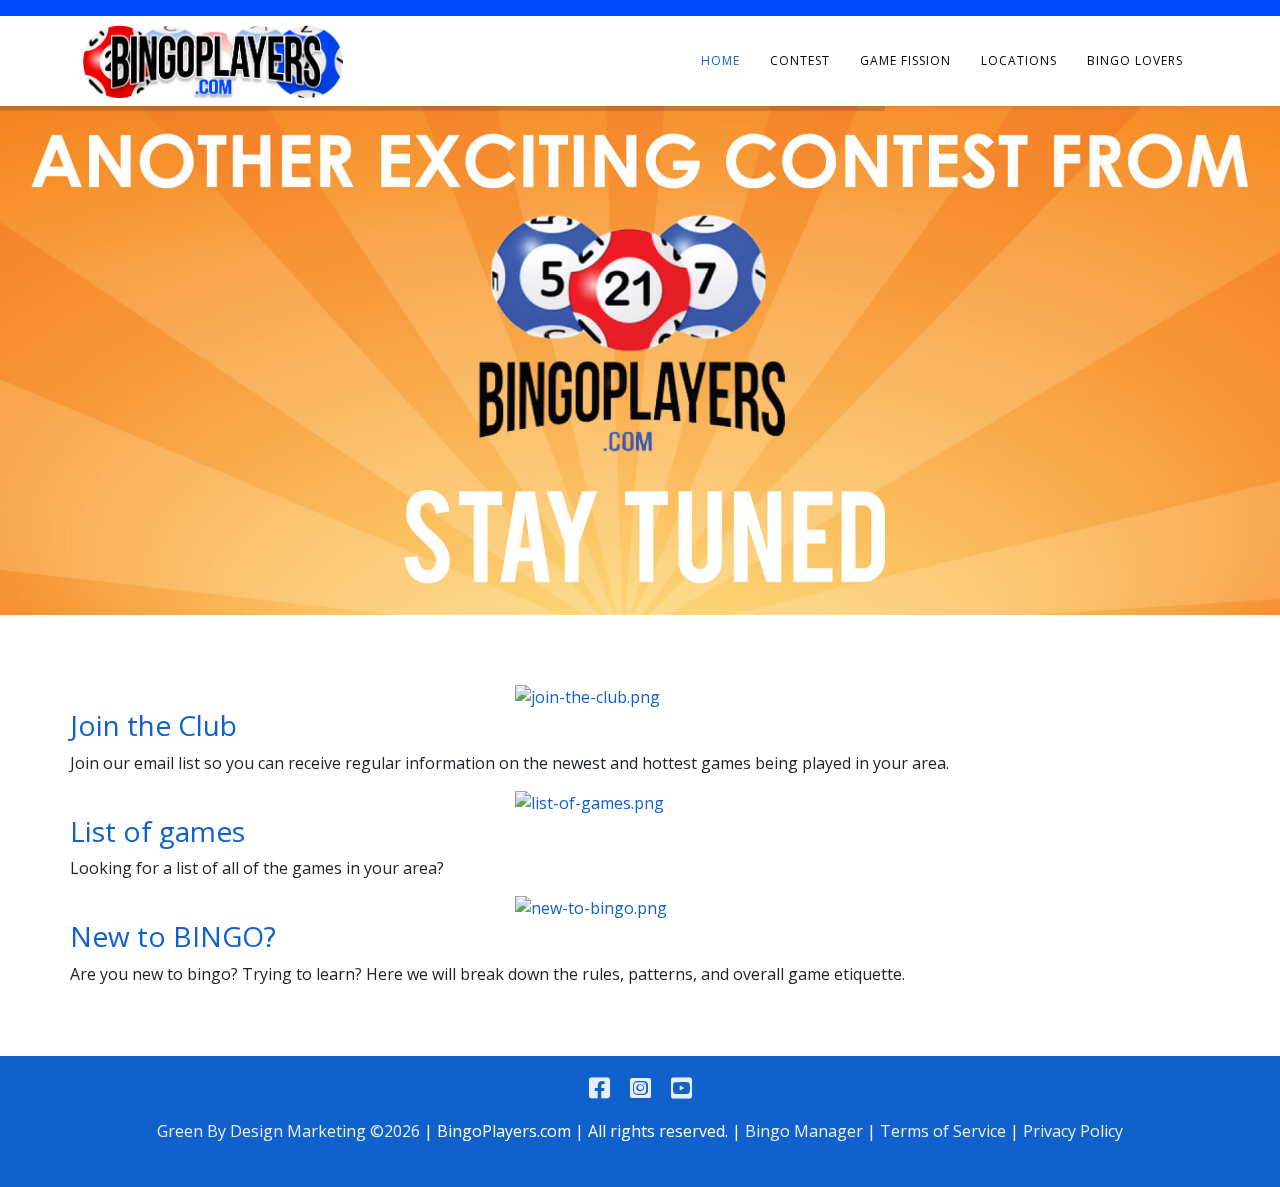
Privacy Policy (1073, 1131)
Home (720, 60)
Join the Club (153, 725)
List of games (157, 831)
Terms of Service (943, 1131)
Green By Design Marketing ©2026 (288, 1131)
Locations (1019, 60)
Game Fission (905, 60)
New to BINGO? (173, 936)
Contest (800, 60)
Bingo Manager (804, 1131)
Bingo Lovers (1135, 60)
